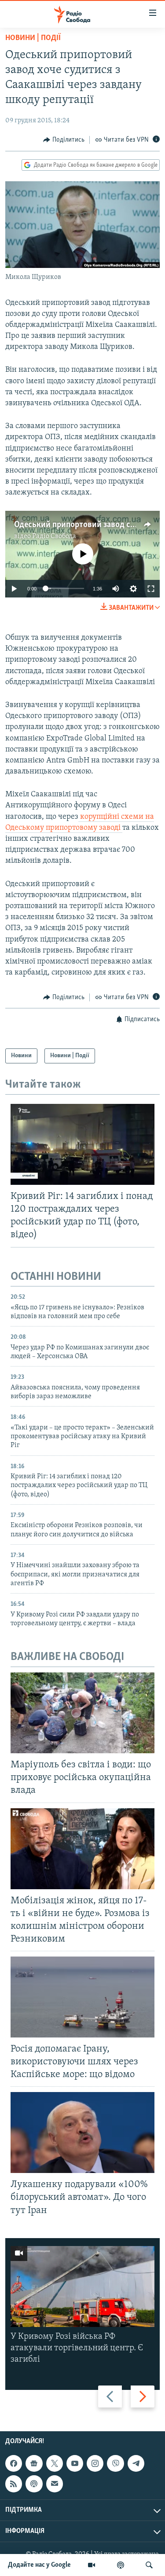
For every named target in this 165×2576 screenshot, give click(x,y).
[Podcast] (34, 2484)
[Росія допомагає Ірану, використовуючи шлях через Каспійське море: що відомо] (82, 1997)
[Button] (64, 140)
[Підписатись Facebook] (14, 2464)
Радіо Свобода (54, 536)
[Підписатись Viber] (115, 2464)
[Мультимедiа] (92, 2565)
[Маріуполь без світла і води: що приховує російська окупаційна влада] (82, 1713)
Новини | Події (33, 38)
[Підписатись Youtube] (75, 2464)
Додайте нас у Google (39, 2565)
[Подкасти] (121, 2565)
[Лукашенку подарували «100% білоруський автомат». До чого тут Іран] (82, 2133)
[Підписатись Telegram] (136, 2464)
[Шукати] (149, 2565)
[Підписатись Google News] (34, 2464)
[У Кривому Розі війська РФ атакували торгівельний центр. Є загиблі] (82, 2287)
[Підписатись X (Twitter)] (55, 2464)
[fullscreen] (151, 589)
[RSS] (14, 2484)
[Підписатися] (55, 2484)
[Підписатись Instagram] (95, 2464)
